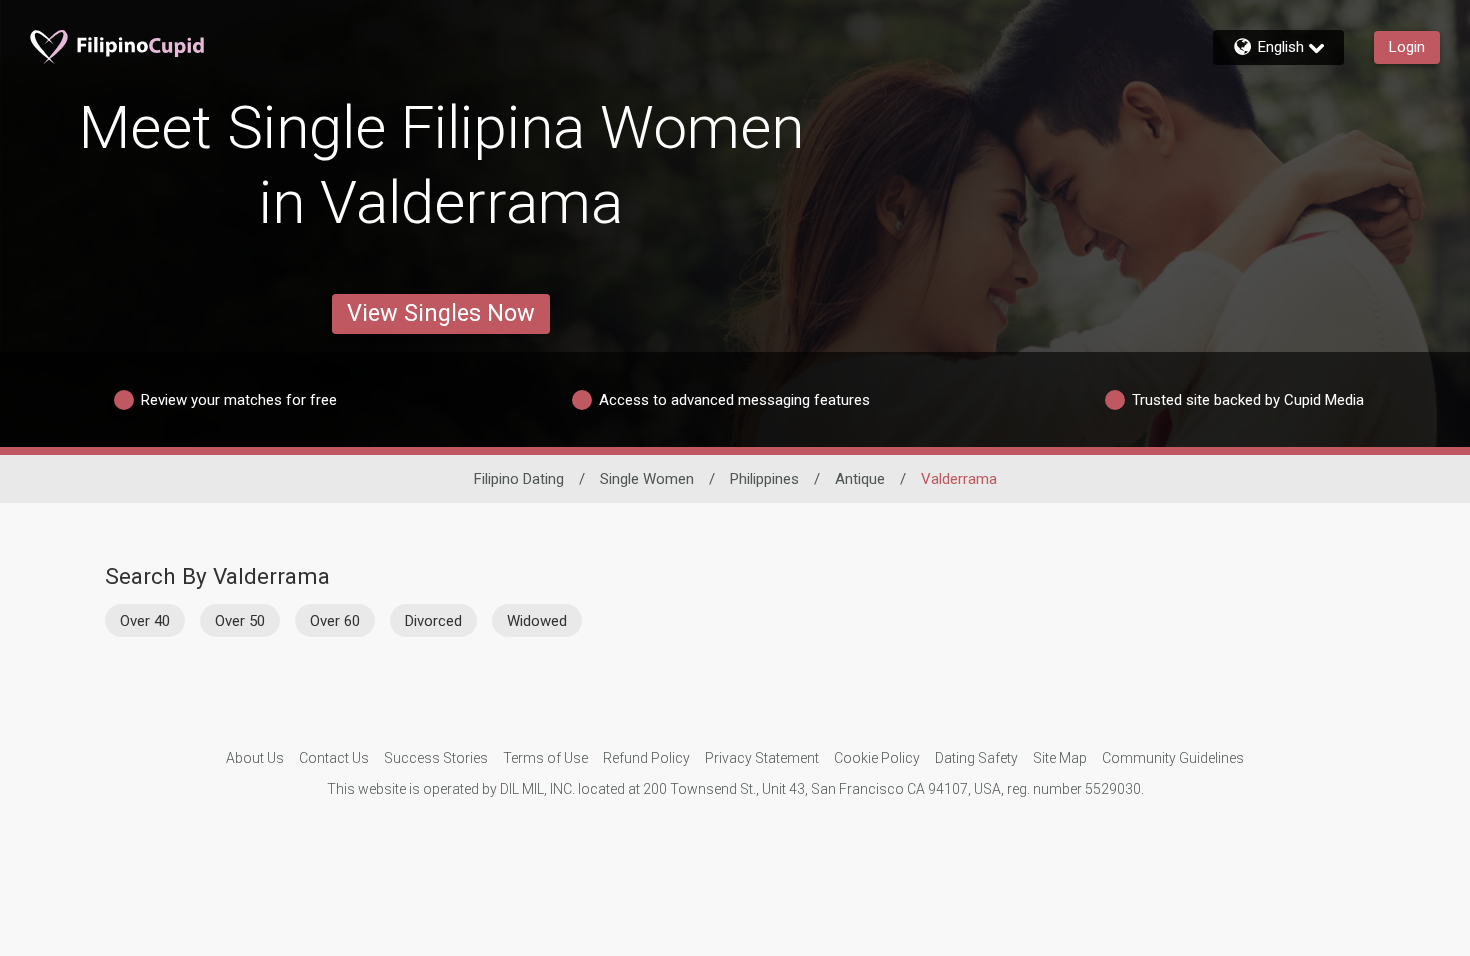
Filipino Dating (519, 479)
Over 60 (335, 621)
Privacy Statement (762, 758)
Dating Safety (976, 758)
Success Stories (436, 758)
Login (1407, 47)
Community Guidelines (1173, 758)
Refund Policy (646, 758)
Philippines (764, 479)
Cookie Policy (877, 758)
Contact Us (334, 758)
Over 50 (240, 621)
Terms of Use (545, 758)
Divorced (433, 621)
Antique (860, 479)
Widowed (537, 621)
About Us (255, 758)
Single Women (647, 479)
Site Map (1060, 758)
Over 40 (145, 621)
